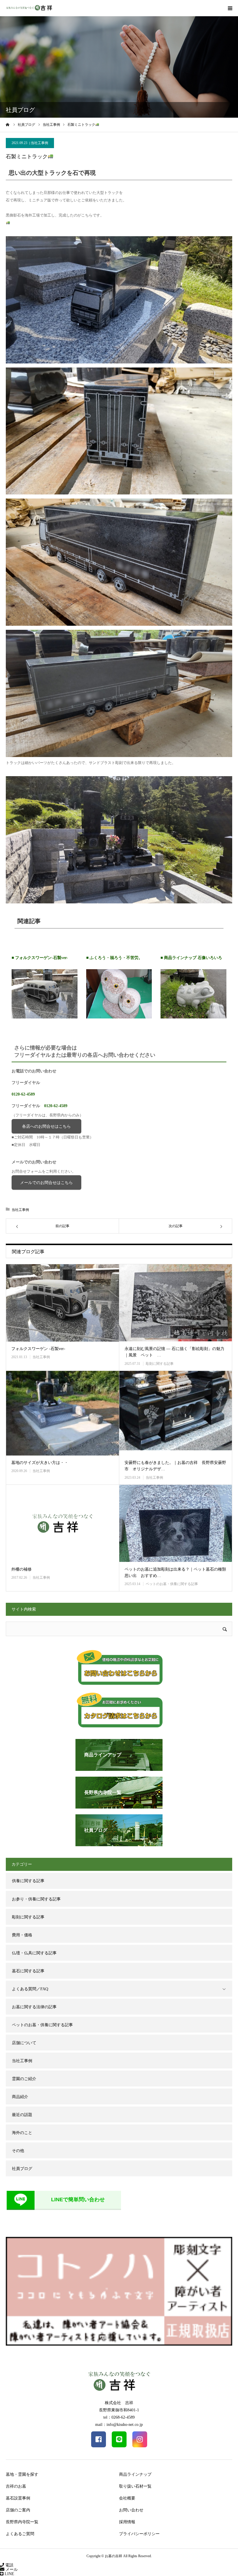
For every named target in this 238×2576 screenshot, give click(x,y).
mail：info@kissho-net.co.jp (119, 2425)
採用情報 (127, 2522)
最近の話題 (22, 2115)
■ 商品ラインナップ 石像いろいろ (191, 958)
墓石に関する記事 (28, 1971)
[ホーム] (8, 125)
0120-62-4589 (23, 1094)
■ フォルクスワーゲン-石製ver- (40, 958)
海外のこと (22, 2133)
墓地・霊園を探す (22, 2474)
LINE (9, 2574)
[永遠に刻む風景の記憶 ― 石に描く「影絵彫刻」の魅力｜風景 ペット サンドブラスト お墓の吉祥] (176, 1303)
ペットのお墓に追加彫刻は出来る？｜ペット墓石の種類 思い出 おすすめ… (176, 1572)
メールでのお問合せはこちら (46, 1183)
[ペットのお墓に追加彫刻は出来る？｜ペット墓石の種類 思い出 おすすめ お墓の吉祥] (176, 1523)
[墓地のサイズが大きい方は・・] (62, 1413)
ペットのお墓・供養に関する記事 (172, 1584)
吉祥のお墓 (16, 2486)
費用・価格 (22, 1935)
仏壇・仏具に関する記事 (34, 1953)
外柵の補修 (21, 1569)
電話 (9, 2565)
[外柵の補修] (62, 1523)
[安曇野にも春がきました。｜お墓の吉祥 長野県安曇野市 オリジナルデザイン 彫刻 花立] (176, 1413)
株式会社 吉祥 (119, 2403)
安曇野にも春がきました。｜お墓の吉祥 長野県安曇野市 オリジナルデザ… (175, 1466)
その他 (18, 2151)
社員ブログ (22, 2169)
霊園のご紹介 (24, 2079)
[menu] (230, 8)
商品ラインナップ (135, 2474)
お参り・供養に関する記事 (36, 1899)
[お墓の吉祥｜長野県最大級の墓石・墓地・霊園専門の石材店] (29, 8)
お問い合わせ (131, 2510)
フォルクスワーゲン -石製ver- (38, 1349)
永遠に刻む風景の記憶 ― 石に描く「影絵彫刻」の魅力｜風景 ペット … (174, 1352)
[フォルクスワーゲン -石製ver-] (62, 1303)
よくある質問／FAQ (30, 1989)
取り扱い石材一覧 (135, 2486)
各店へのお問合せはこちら (46, 1126)
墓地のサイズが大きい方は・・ (40, 1463)
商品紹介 (20, 2097)
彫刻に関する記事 (160, 1364)
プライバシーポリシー (139, 2534)
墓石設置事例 (18, 2498)
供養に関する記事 (28, 1881)
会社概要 (127, 2498)
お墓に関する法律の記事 (34, 2007)
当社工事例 (39, 143)
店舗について (24, 2043)
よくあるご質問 (20, 2534)
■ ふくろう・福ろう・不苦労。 (114, 958)
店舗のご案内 (18, 2510)
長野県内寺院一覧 (22, 2522)
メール (11, 2569)
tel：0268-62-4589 (119, 2417)
